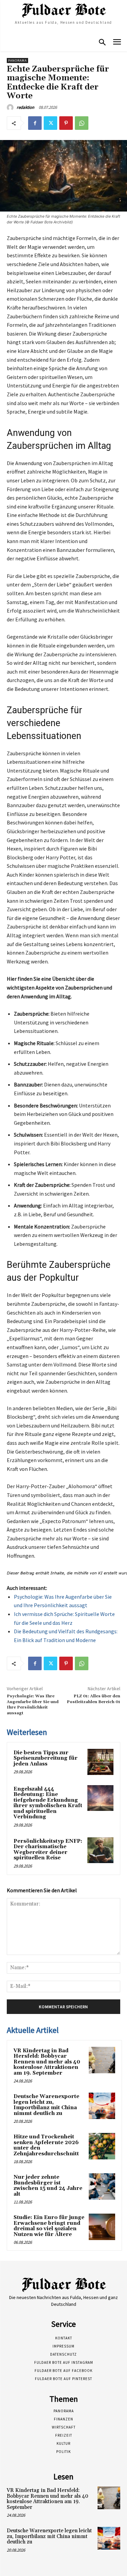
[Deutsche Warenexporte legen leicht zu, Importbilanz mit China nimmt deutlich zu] (102, 2106)
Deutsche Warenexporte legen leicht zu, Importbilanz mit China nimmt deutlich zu (46, 2105)
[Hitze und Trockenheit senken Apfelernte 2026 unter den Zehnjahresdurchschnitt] (102, 2146)
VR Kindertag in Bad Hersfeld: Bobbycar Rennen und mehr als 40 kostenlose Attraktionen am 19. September (47, 2062)
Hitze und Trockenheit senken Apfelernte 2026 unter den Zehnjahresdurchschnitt (46, 2145)
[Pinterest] (66, 123)
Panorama (17, 61)
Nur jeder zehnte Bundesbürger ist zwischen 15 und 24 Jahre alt (48, 2186)
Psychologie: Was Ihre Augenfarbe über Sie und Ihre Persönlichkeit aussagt (33, 1704)
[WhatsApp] (82, 123)
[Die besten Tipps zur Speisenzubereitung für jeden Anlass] (100, 1762)
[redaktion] (11, 107)
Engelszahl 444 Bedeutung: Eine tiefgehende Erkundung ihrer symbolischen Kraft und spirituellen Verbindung (48, 1803)
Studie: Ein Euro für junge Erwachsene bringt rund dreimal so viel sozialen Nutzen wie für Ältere (49, 2226)
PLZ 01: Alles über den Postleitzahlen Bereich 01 (93, 1699)
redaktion (25, 107)
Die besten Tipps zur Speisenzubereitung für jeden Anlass (46, 1758)
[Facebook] (35, 123)
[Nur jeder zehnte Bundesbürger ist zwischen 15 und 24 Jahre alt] (102, 2186)
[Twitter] (50, 123)
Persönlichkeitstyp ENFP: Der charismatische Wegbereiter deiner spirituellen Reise (48, 1850)
